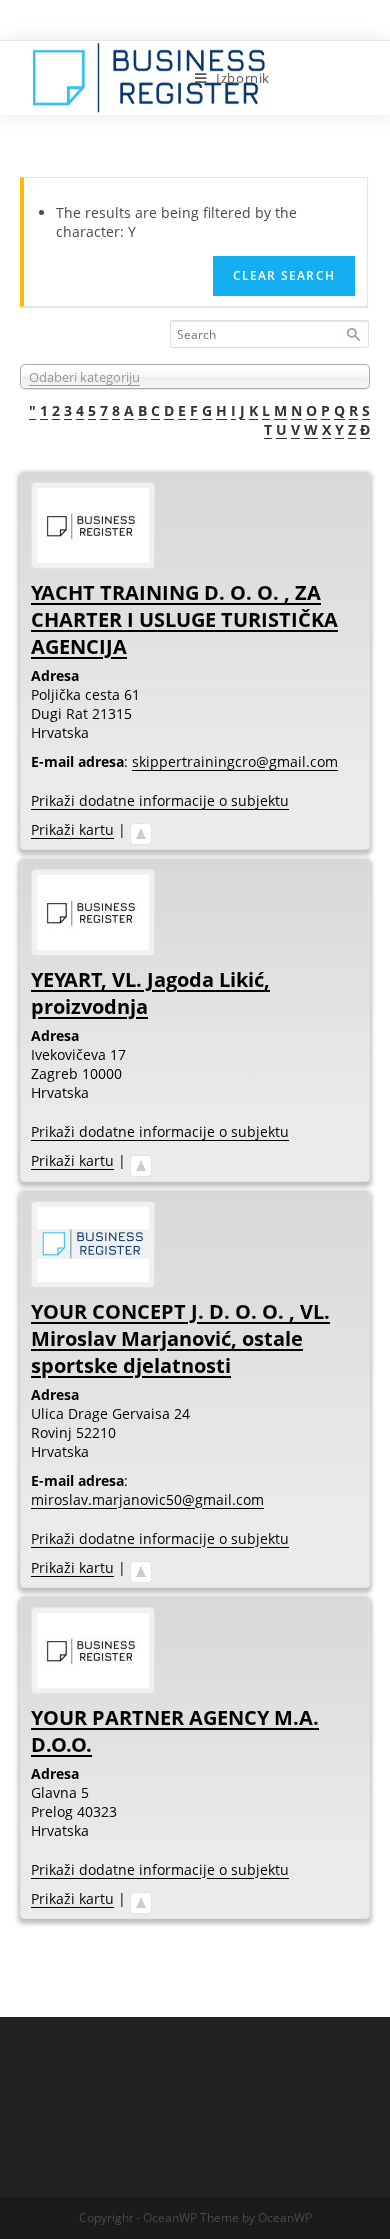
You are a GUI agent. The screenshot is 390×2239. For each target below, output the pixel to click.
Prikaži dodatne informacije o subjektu (160, 800)
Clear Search (284, 275)
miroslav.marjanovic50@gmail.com (147, 1499)
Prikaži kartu (72, 829)
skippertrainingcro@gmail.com (235, 761)
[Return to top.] (141, 829)
